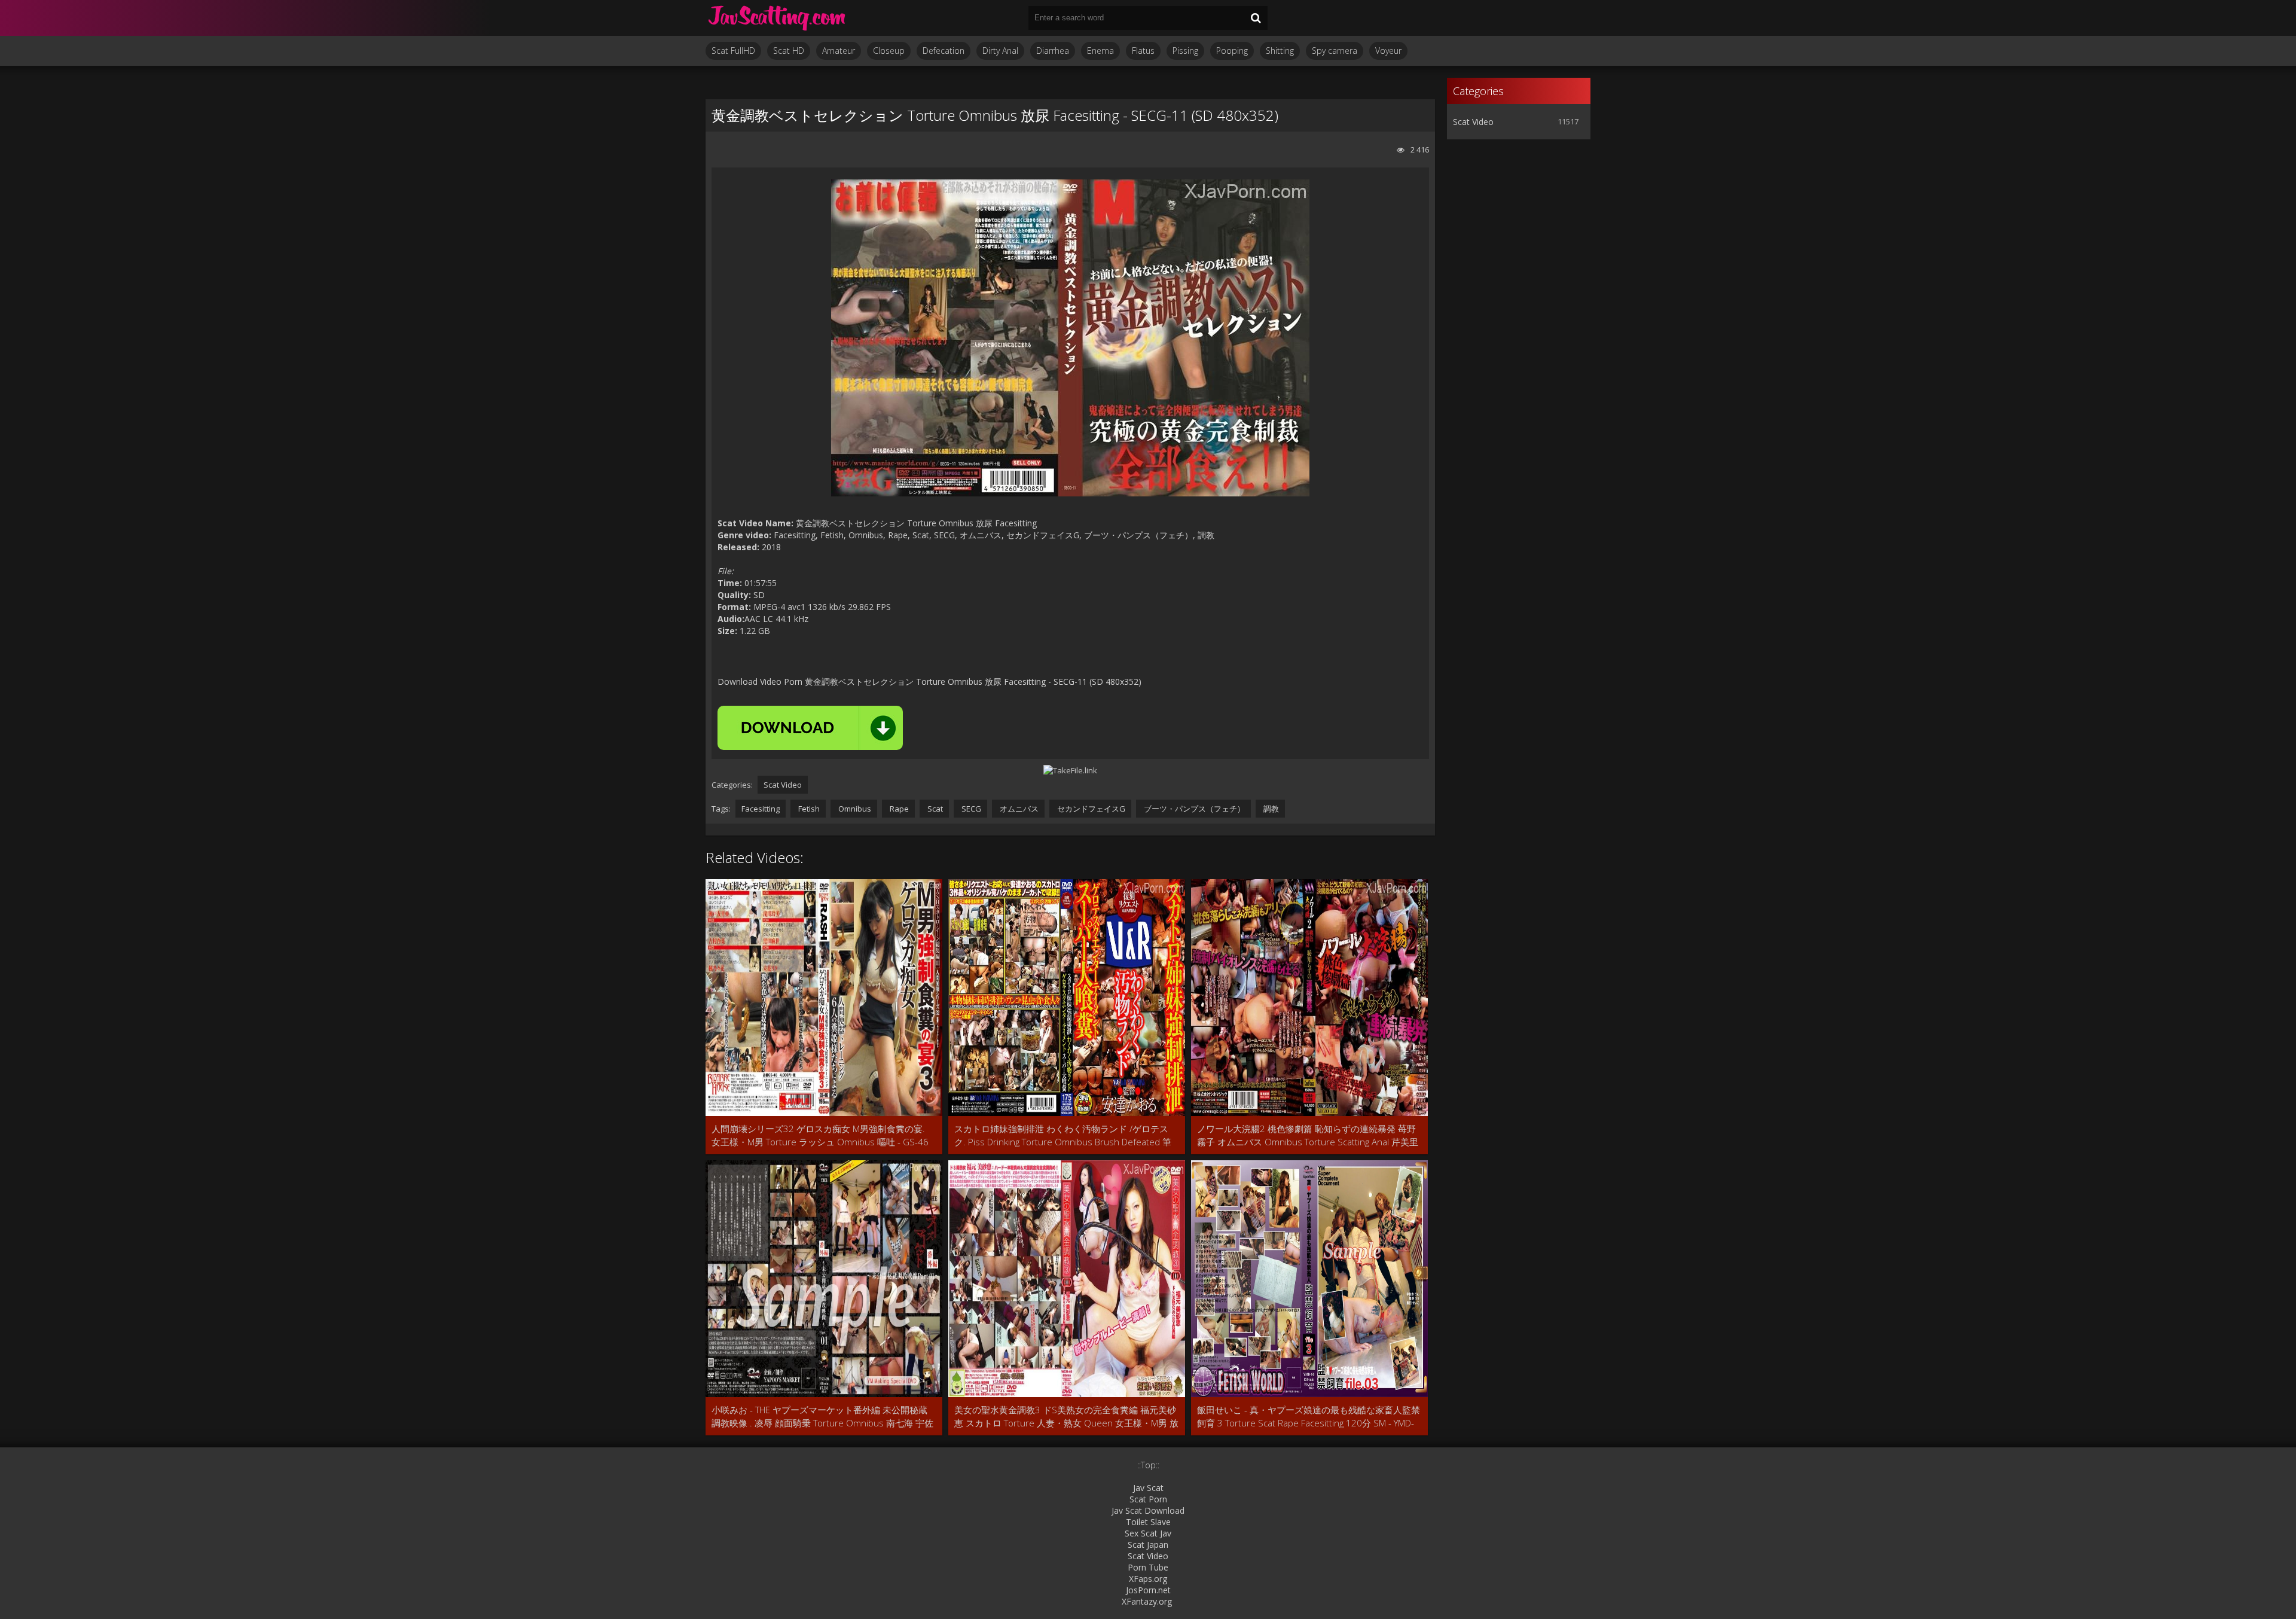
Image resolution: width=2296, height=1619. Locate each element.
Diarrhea (1053, 51)
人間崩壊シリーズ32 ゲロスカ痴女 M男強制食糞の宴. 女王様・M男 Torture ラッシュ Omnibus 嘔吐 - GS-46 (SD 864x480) (820, 1135)
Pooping (1232, 51)
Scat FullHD (733, 51)
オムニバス (1018, 809)
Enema (1100, 51)
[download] (810, 728)
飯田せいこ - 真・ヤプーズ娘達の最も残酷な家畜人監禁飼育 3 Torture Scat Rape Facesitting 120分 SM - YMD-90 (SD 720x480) (1309, 1417)
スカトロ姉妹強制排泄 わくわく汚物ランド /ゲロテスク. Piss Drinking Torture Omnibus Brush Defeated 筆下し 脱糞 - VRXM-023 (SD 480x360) (1063, 1135)
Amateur (839, 51)
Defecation (944, 51)
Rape (898, 809)
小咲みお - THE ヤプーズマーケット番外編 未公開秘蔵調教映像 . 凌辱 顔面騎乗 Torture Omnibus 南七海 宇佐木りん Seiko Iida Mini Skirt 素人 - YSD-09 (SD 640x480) (822, 1417)
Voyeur (1388, 51)
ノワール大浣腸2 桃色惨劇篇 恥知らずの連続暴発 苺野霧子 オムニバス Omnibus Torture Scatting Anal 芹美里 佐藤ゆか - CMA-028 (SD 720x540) (1308, 1135)
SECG (970, 809)
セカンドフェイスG (1090, 809)
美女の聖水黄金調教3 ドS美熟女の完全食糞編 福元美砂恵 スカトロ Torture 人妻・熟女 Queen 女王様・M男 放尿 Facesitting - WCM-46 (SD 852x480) (1066, 1417)
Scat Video (783, 785)
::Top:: (1148, 1465)
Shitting (1280, 51)
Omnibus (854, 809)
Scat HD (789, 51)
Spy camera (1335, 51)
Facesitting (761, 809)
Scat (934, 809)
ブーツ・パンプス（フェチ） (1193, 809)
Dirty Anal (1000, 51)
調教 (1270, 809)
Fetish (808, 809)
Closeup (889, 51)
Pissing (1185, 51)
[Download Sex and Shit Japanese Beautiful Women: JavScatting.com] (777, 18)
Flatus (1143, 51)
